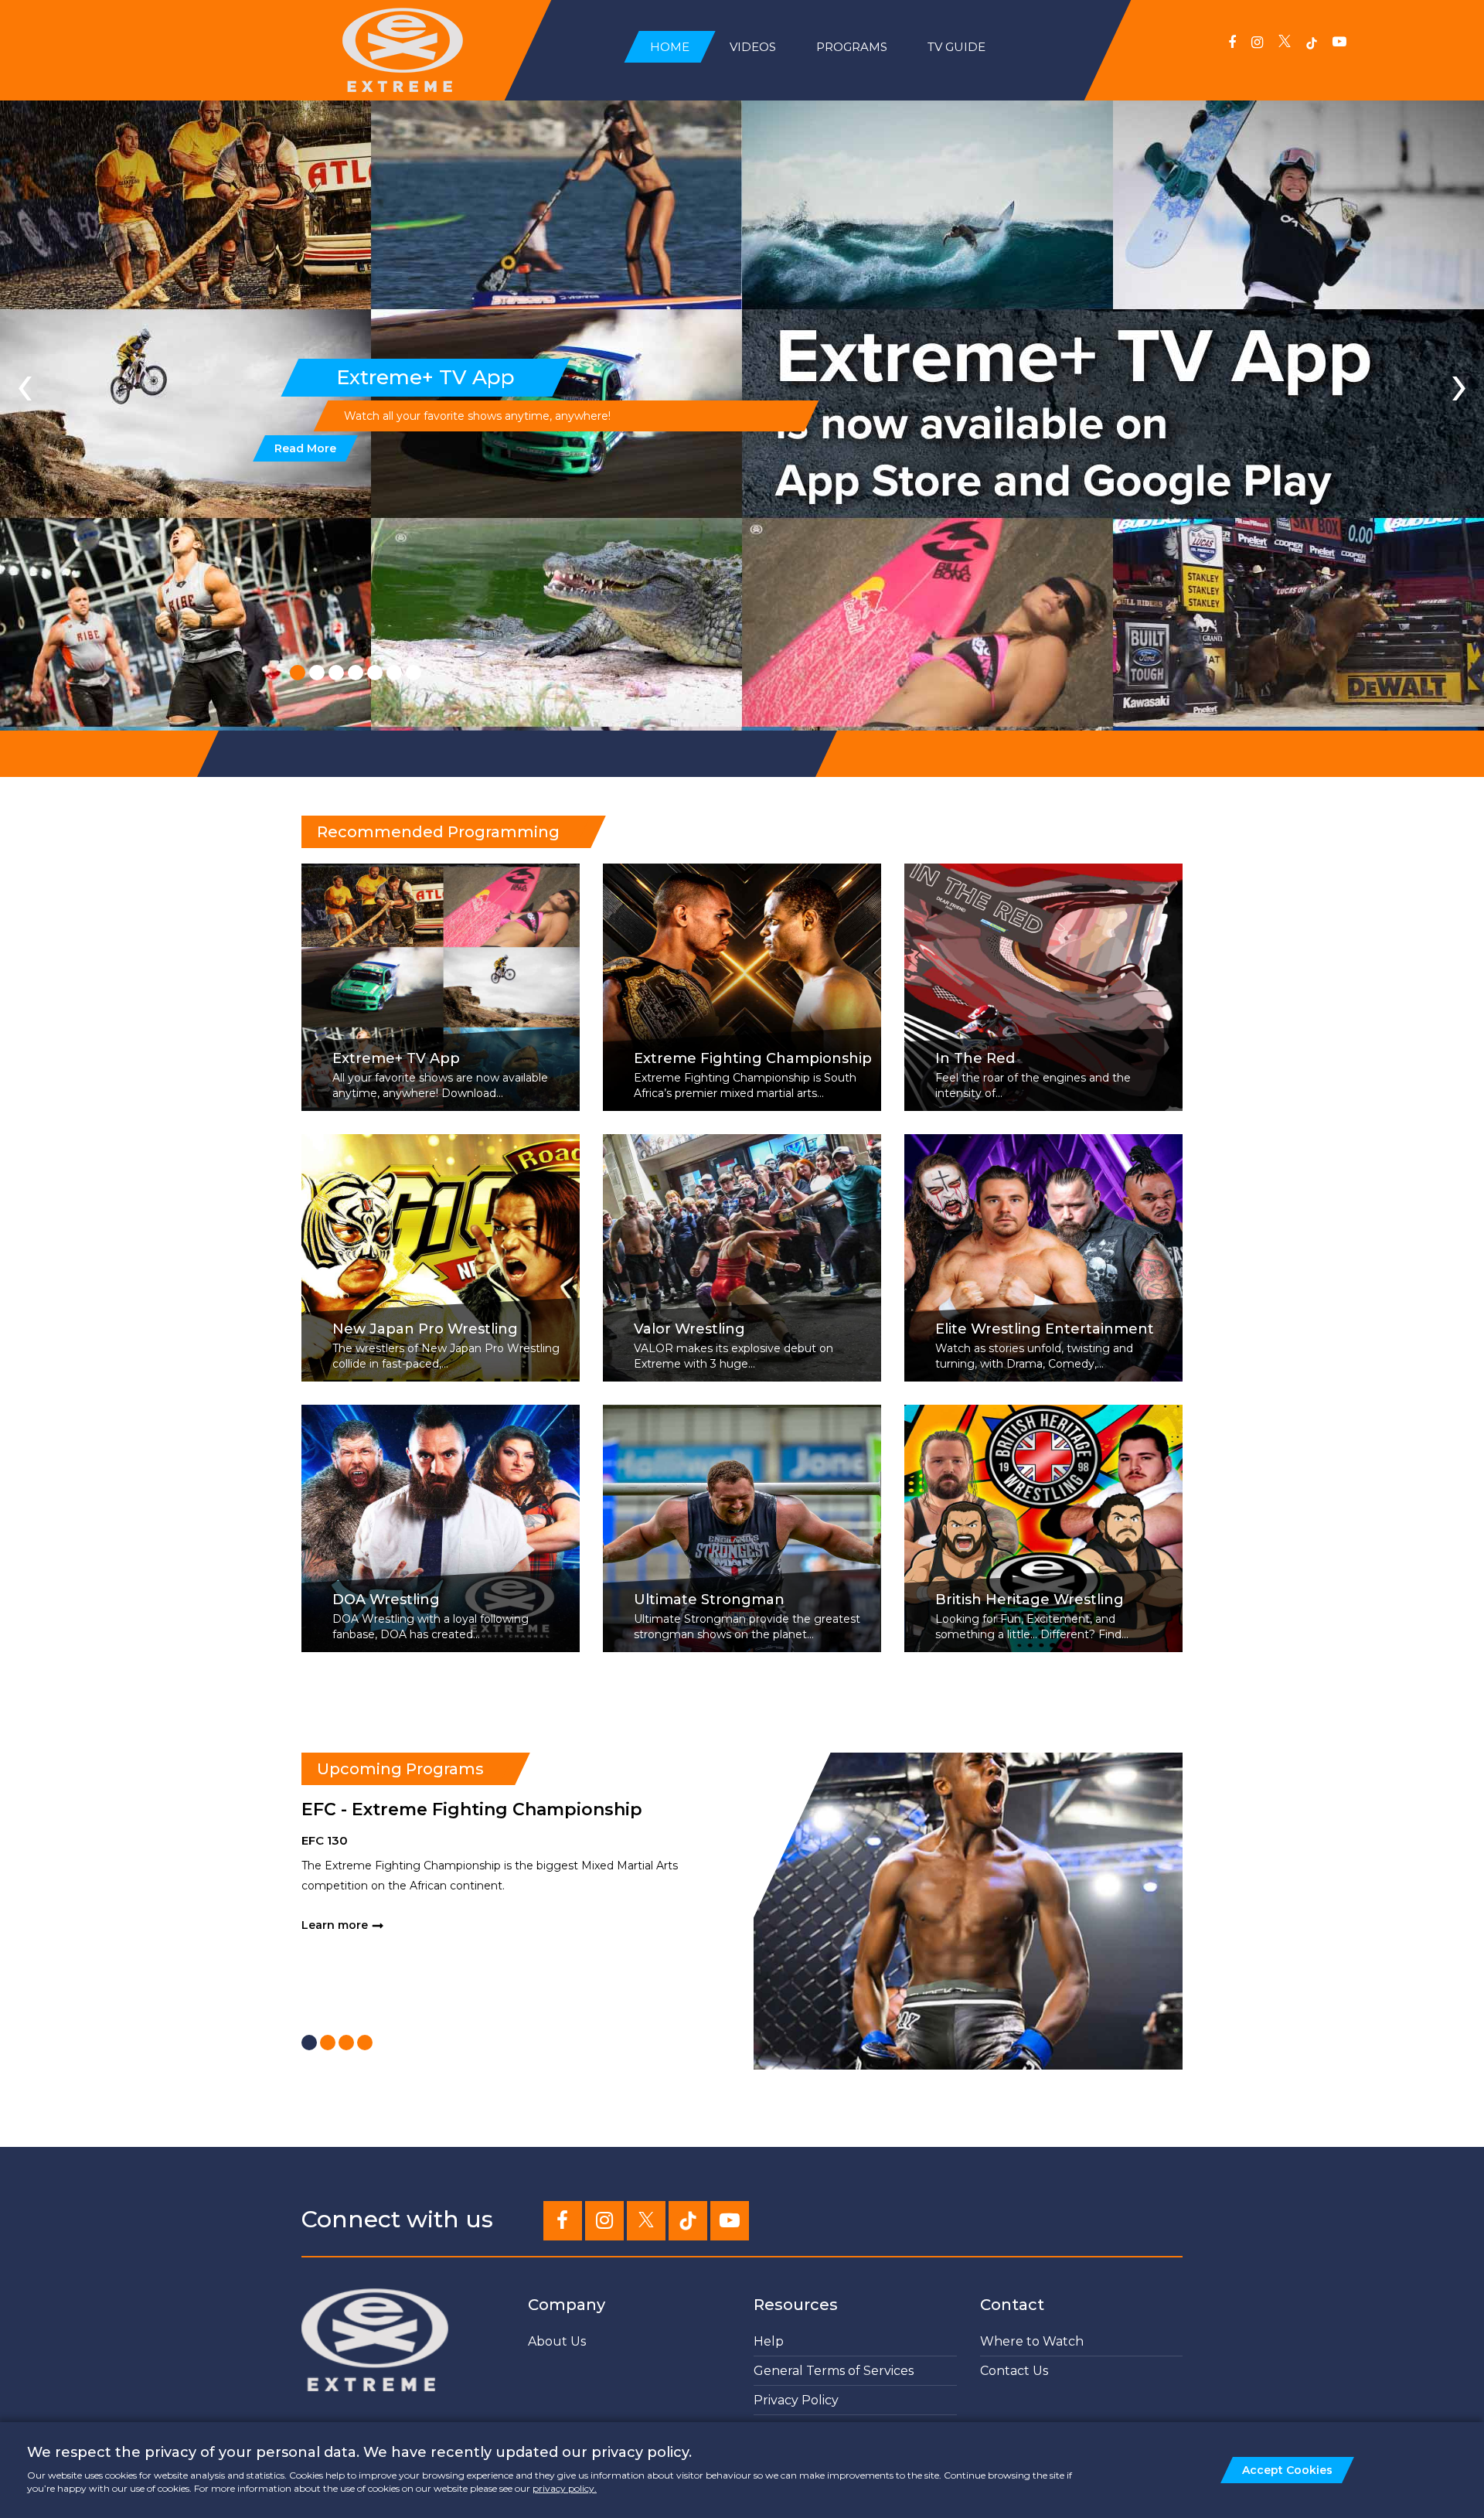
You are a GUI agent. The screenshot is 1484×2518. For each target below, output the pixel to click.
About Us (557, 2341)
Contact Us (1014, 2371)
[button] (298, 673)
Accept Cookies (1287, 2470)
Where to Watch (1032, 2341)
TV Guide (956, 47)
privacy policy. (565, 2488)
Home (670, 47)
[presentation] (25, 383)
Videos (753, 47)
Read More (305, 448)
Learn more (335, 1925)
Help (769, 2341)
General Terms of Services (834, 2371)
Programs (852, 47)
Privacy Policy (796, 2400)
